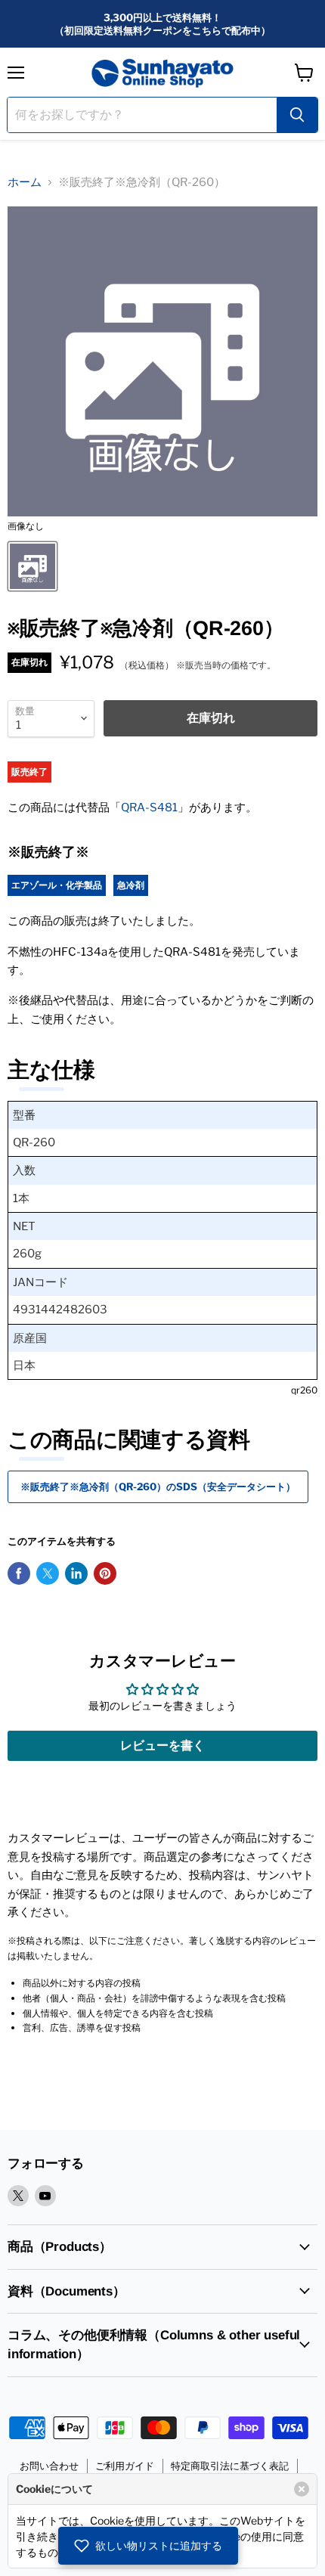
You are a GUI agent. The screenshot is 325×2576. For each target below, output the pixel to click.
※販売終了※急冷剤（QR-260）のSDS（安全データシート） (158, 1486)
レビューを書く (162, 1745)
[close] (302, 2489)
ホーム (25, 182)
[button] (148, 2546)
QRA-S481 (149, 808)
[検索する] (297, 115)
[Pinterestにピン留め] (105, 1573)
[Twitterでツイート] (48, 1573)
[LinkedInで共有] (76, 1573)
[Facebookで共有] (19, 1573)
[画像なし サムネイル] (32, 566)
